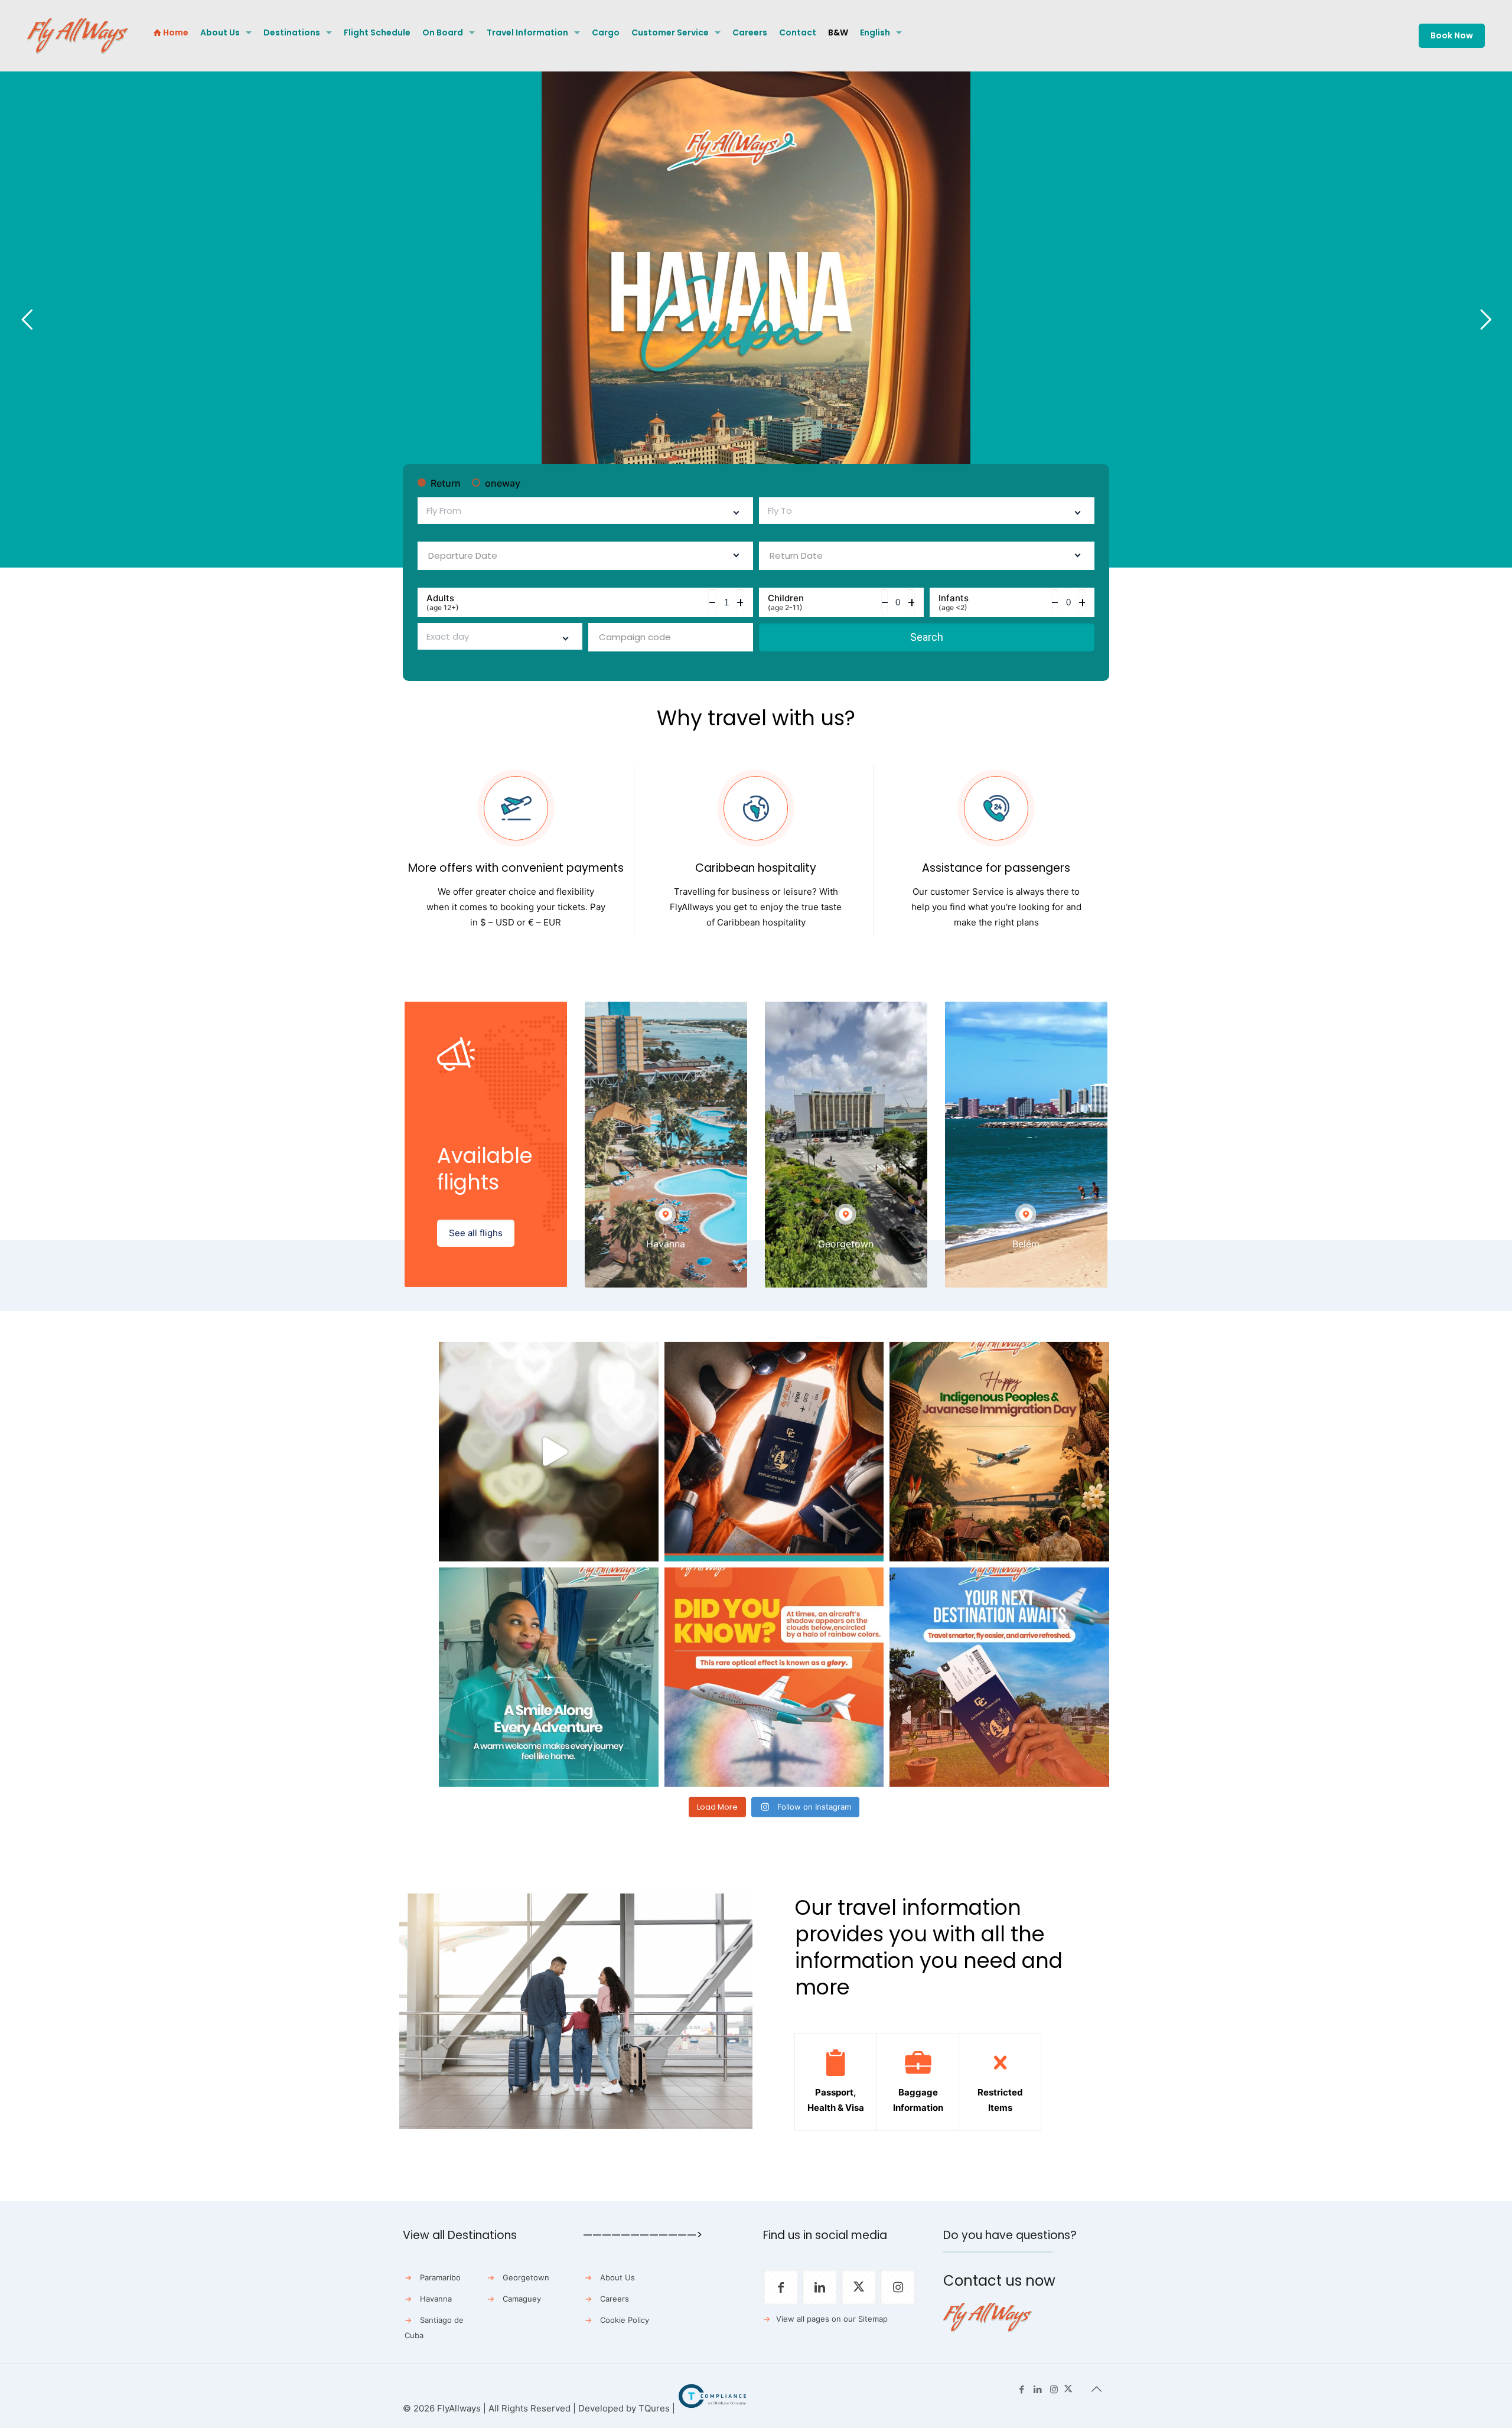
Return (446, 483)
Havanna (436, 2299)
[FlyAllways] (78, 35)
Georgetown (526, 2277)
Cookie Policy (625, 2320)
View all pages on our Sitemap (832, 2319)
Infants (954, 602)
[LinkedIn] (1038, 2389)
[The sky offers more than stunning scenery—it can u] (774, 1677)
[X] (1068, 2389)
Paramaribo (440, 2277)
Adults (443, 602)
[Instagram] (1054, 2389)
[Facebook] (1022, 2389)
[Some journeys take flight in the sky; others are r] (999, 1452)
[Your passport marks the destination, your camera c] (774, 1452)
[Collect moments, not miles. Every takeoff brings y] (999, 1677)
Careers (615, 2299)
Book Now (1452, 35)
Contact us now (999, 2281)
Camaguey (522, 2299)
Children (786, 602)
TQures (654, 2408)
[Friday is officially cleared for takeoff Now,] (549, 1452)
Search (927, 637)
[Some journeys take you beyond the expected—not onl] (549, 1677)
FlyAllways (459, 2408)
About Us (617, 2277)
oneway (503, 483)
